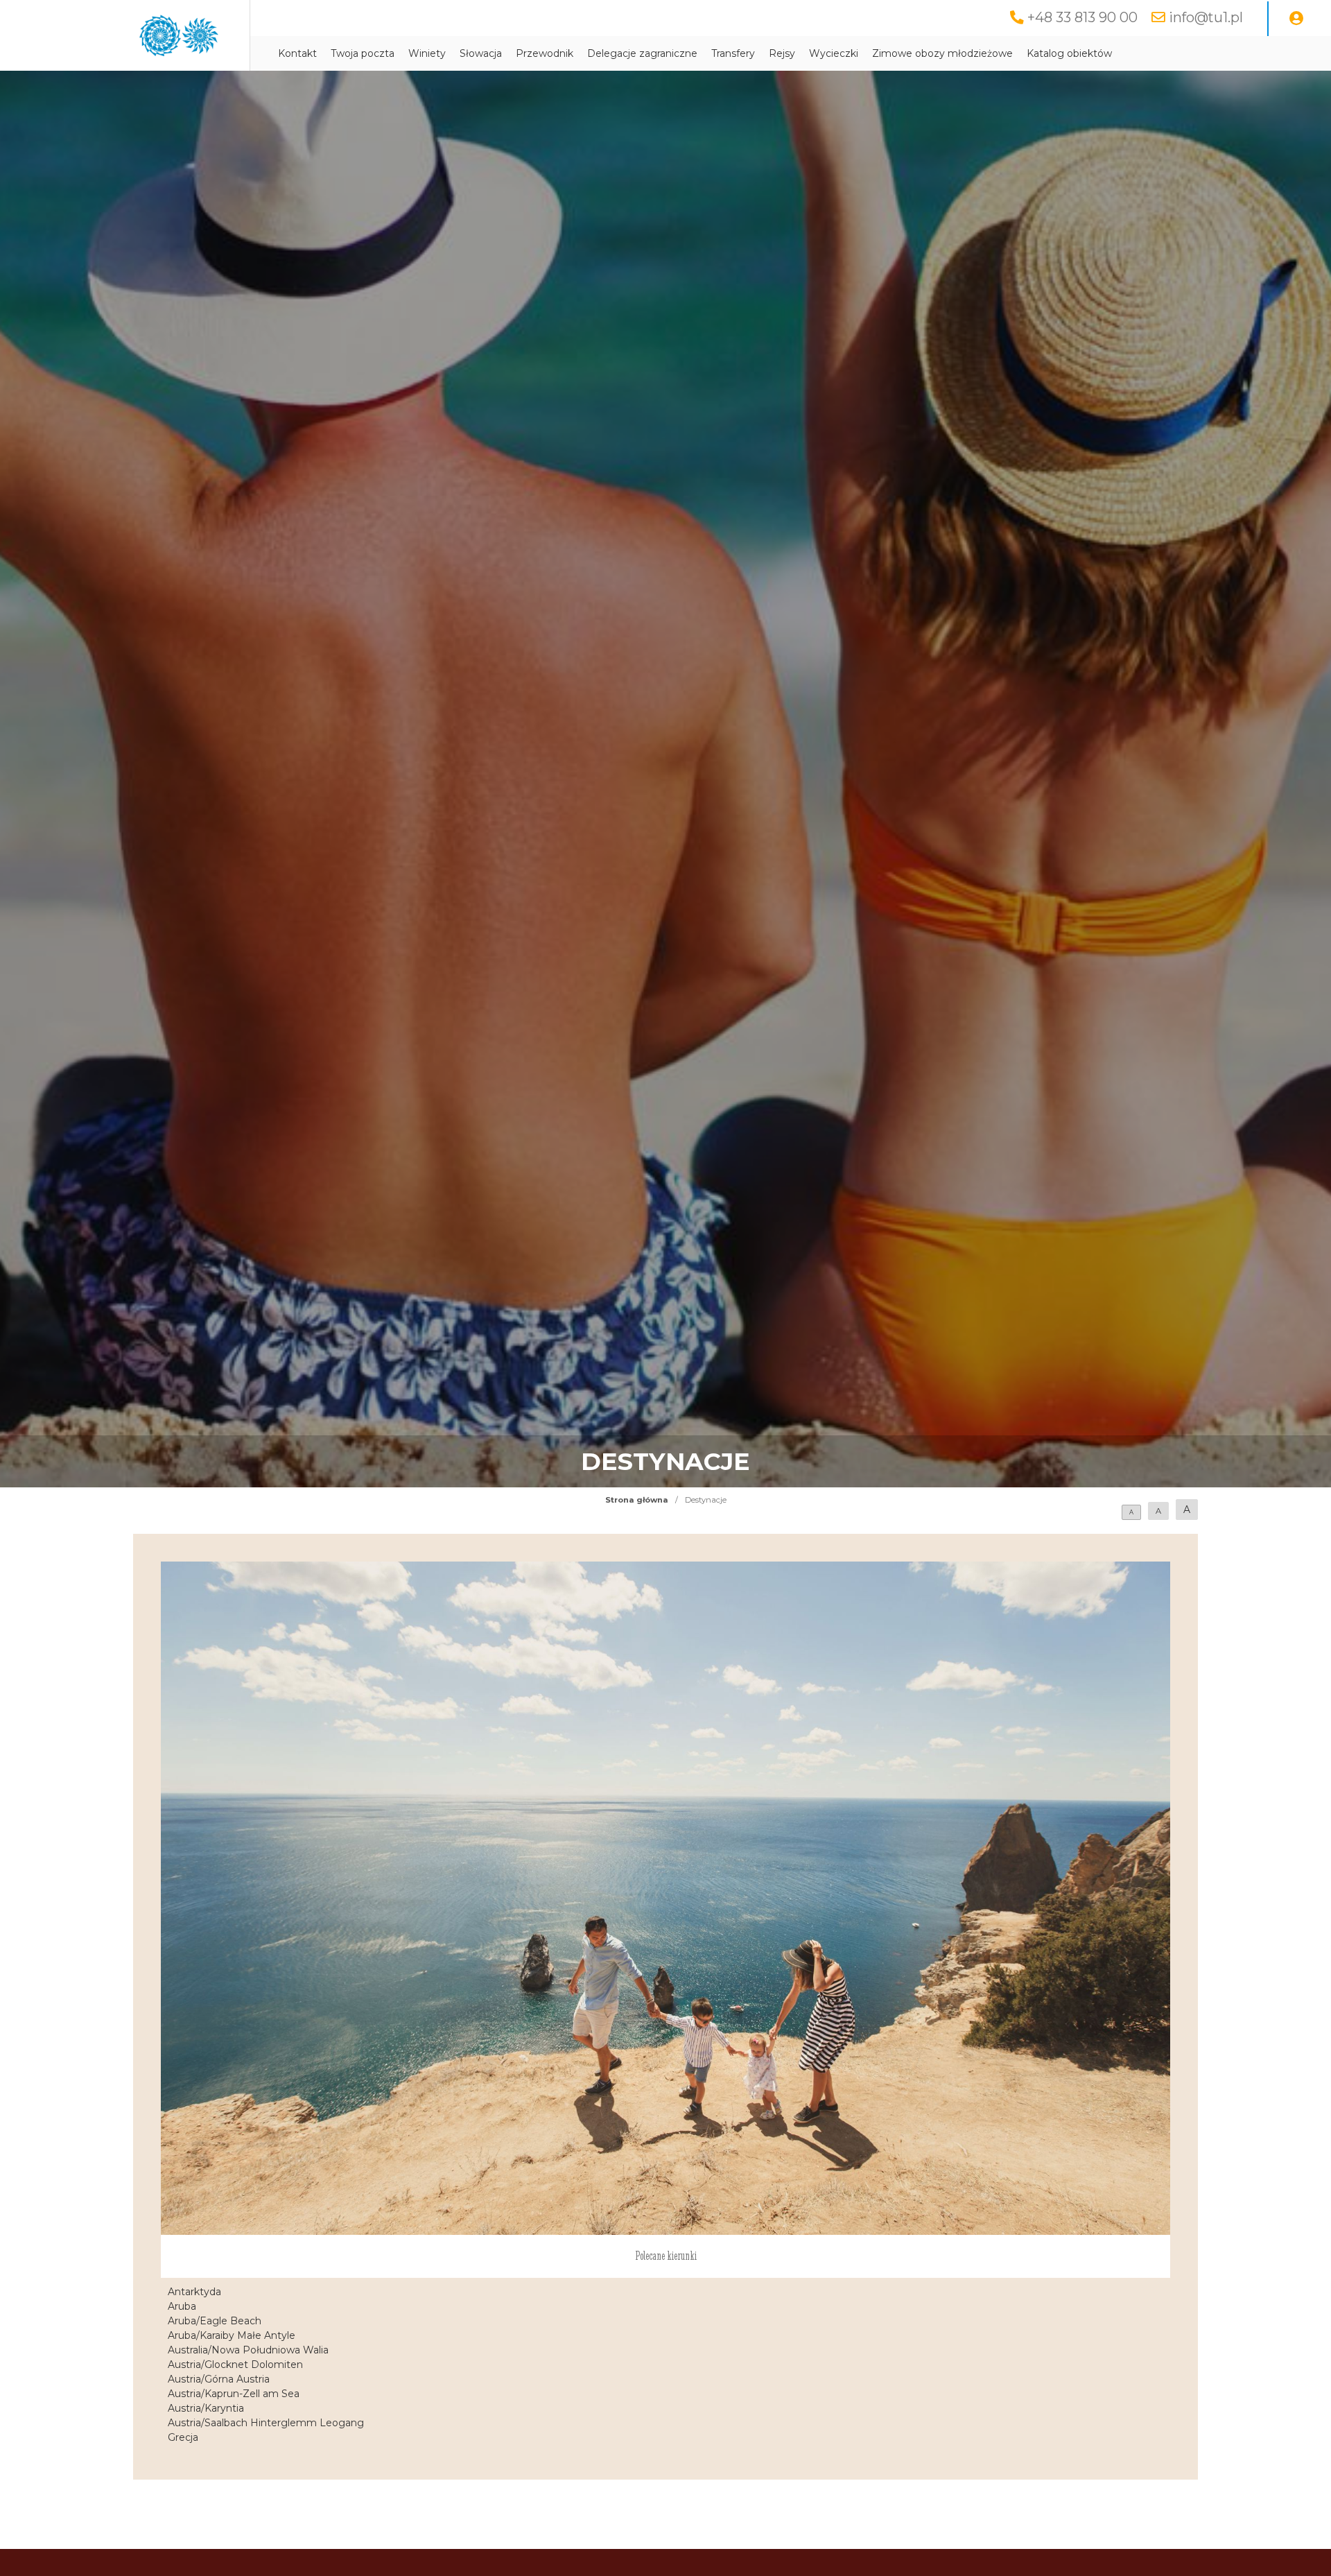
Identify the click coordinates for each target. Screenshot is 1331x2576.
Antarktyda (194, 2292)
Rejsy (782, 53)
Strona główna (637, 1500)
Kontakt (297, 53)
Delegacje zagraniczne (642, 53)
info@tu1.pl (1206, 17)
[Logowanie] (1296, 19)
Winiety (427, 53)
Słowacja (481, 53)
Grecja (183, 2437)
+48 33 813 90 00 (1082, 17)
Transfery (733, 53)
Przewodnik (545, 53)
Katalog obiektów (1069, 53)
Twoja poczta (363, 53)
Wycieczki (834, 53)
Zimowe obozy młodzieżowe (942, 53)
